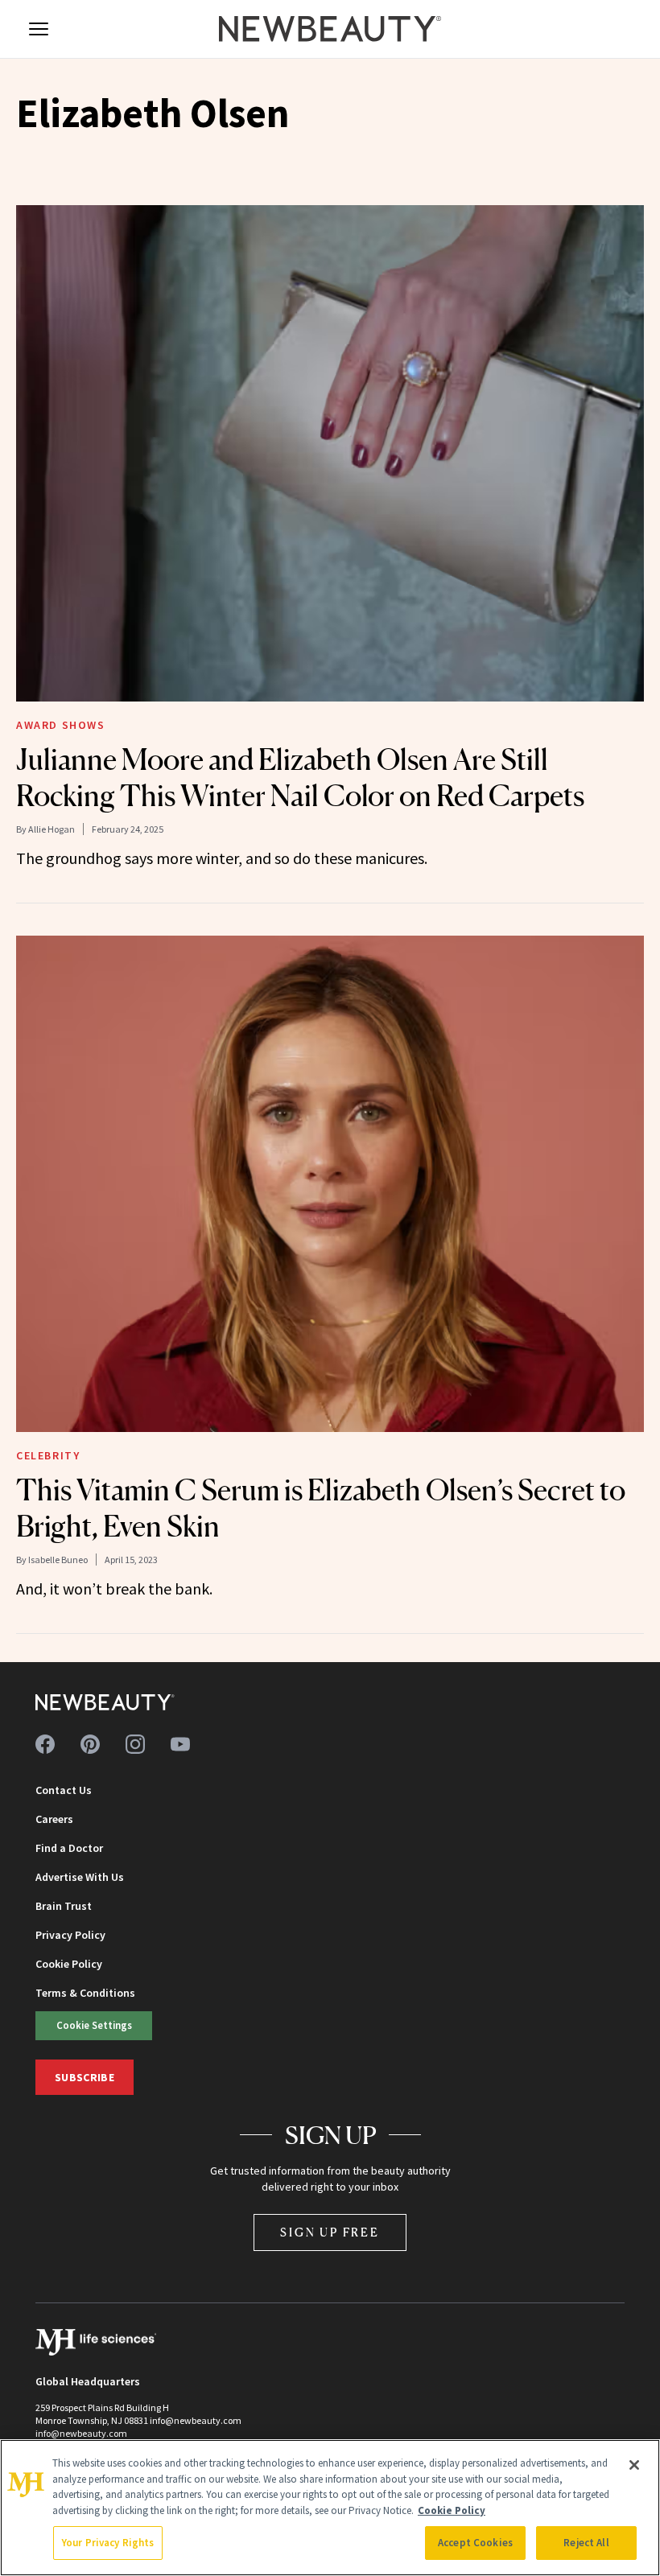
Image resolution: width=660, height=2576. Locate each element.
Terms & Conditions (85, 1993)
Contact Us (64, 1790)
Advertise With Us (80, 1877)
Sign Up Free (330, 2232)
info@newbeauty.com (81, 2433)
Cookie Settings (94, 2025)
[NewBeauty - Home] (330, 29)
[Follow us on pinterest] (90, 1744)
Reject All (586, 2543)
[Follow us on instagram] (135, 1744)
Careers (54, 1819)
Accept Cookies (475, 2543)
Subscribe (85, 2077)
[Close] (634, 2465)
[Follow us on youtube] (180, 1744)
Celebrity (48, 1455)
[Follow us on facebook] (45, 1744)
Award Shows (61, 725)
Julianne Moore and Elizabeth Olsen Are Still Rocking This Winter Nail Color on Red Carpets (300, 778)
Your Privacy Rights (108, 2543)
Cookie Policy (69, 1964)
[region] (330, 2508)
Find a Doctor (69, 1848)
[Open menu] (39, 29)
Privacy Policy (70, 1935)
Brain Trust (64, 1906)
